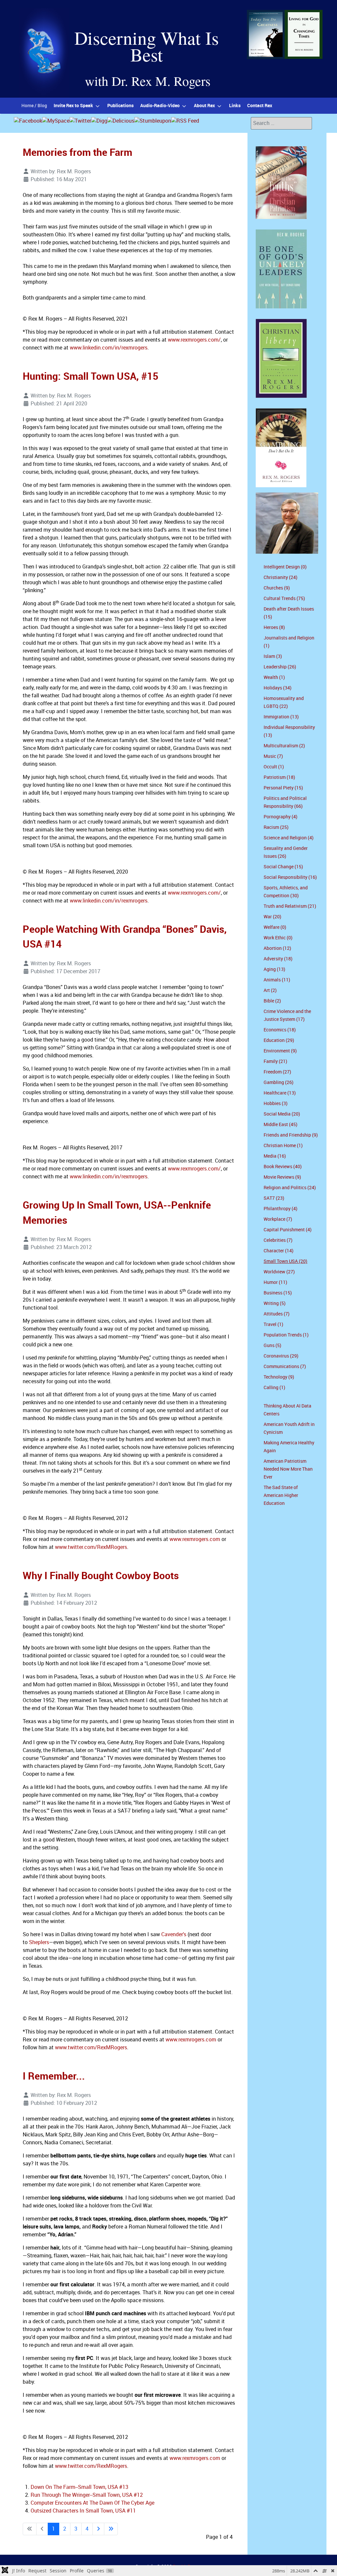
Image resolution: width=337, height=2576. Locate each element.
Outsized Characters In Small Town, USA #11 (83, 2511)
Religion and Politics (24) (290, 1188)
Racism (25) (276, 827)
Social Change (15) (283, 867)
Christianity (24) (281, 578)
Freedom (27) (277, 1072)
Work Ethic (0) (278, 938)
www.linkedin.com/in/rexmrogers (109, 348)
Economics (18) (280, 1030)
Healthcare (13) (280, 1093)
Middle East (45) (281, 1125)
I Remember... (54, 2076)
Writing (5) (275, 1303)
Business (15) (278, 1293)
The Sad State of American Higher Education (281, 1495)
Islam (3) (273, 656)
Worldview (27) (279, 1272)
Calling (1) (274, 1388)
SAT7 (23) (274, 1198)
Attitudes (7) (277, 1314)
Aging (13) (274, 969)
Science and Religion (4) (289, 838)
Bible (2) (272, 1001)
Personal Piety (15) (283, 788)
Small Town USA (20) (285, 1261)
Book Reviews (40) (283, 1167)
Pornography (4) (281, 817)
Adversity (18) (278, 959)
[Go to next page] (98, 2529)
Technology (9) (279, 1377)
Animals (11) (277, 980)
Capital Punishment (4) (288, 1230)
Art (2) (270, 990)
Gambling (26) (279, 1083)
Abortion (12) (277, 948)
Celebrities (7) (278, 1240)
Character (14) (279, 1251)
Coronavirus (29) (281, 1356)
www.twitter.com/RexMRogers (91, 1547)
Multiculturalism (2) (284, 746)
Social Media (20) (282, 1114)
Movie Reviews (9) (282, 1177)
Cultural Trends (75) (284, 599)
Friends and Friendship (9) (291, 1135)
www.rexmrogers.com (195, 1539)
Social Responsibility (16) (290, 877)
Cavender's (174, 1934)
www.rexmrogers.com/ (194, 340)
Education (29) (279, 1040)
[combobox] (281, 123)
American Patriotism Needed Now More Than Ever (288, 1469)
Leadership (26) (280, 667)
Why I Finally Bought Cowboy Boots (101, 1576)
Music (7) (273, 756)
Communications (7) (285, 1367)
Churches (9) (277, 588)
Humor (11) (275, 1282)
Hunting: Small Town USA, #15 (91, 376)
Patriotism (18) (279, 777)
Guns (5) (272, 1346)
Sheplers (39, 1942)
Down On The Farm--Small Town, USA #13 (79, 2487)
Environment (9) (280, 1051)
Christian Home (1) (283, 1146)
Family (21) (275, 1061)
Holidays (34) (278, 688)
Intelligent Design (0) (285, 567)
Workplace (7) (278, 1219)
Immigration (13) (281, 717)
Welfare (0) (275, 927)
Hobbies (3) (276, 1104)
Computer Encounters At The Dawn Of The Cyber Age (92, 2503)
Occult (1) (274, 767)
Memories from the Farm (78, 152)
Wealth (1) (274, 677)
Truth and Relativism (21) (290, 906)
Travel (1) (273, 1324)
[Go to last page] (111, 2529)
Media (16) (275, 1156)
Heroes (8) (274, 627)
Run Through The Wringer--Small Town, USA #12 (87, 2495)
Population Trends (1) (286, 1335)
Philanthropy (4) (281, 1209)
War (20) (272, 917)
